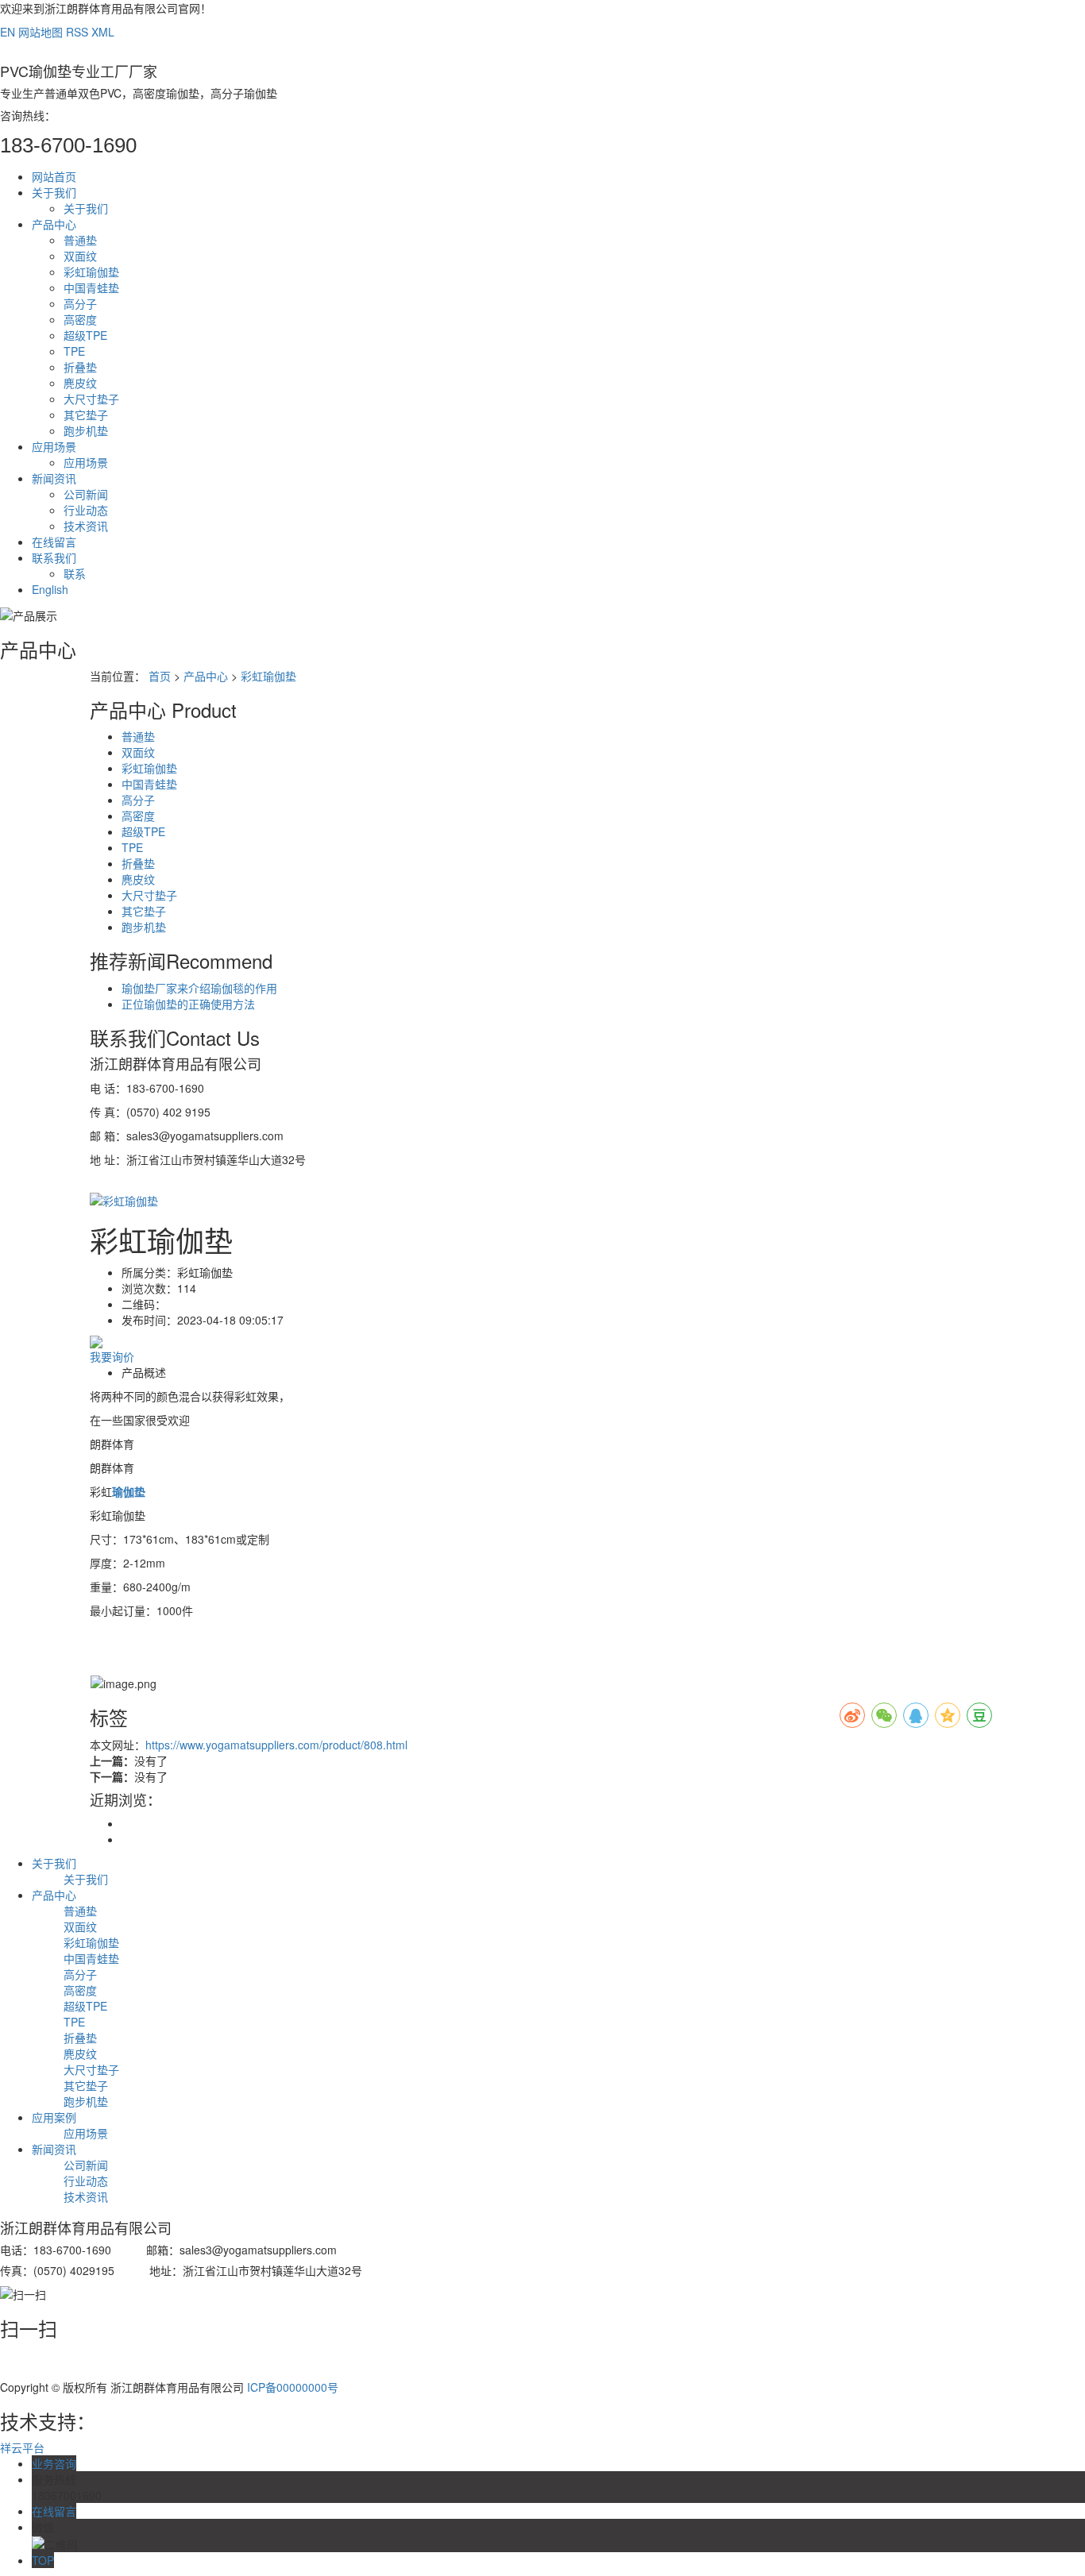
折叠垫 (80, 367)
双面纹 (80, 256)
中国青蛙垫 (91, 287)
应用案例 (54, 2117)
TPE (74, 351)
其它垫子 (86, 415)
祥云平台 (22, 2447)
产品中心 (54, 224)
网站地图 (41, 32)
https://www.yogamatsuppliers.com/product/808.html (276, 1745)
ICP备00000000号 (293, 2387)
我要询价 (112, 1356)
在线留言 (54, 542)
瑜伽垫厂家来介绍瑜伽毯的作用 (199, 988)
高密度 (80, 319)
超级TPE (85, 335)
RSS (77, 32)
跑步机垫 (86, 430)
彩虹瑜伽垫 (91, 272)
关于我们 (54, 192)
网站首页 (54, 176)
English (50, 589)
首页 (160, 676)
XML (103, 32)
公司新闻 (86, 494)
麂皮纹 (80, 383)
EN (8, 32)
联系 (75, 573)
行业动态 (86, 510)
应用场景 (54, 446)
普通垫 (80, 240)
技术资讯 (86, 526)
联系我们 (54, 557)
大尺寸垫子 (91, 399)
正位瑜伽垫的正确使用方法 (188, 1004)
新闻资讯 (54, 478)
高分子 (80, 303)
